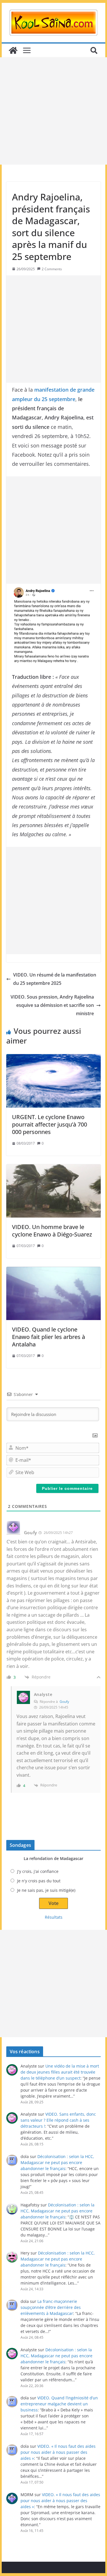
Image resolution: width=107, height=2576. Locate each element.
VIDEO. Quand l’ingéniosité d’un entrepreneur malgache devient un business (59, 2404)
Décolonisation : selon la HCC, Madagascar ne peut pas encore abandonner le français (57, 2162)
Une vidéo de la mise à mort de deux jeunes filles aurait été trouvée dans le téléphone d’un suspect (60, 2072)
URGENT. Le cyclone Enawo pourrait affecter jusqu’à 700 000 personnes (50, 1124)
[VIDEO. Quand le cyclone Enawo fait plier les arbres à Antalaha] (54, 1294)
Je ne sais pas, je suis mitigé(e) (46, 1890)
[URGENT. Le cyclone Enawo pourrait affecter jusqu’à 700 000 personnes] (54, 1081)
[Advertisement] (53, 111)
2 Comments (52, 269)
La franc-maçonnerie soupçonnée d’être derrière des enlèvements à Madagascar (51, 2307)
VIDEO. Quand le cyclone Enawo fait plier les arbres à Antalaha (49, 1337)
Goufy (64, 1702)
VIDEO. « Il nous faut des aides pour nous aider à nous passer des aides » (58, 2452)
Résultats (54, 1917)
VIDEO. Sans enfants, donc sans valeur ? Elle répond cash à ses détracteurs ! (58, 2120)
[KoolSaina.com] (13, 50)
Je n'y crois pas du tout (39, 1881)
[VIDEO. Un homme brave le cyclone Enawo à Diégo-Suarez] (54, 1191)
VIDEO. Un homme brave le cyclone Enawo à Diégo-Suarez (52, 1231)
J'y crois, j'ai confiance (38, 1871)
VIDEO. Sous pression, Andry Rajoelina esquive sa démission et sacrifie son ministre (52, 1005)
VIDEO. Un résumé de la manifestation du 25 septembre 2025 (55, 979)
